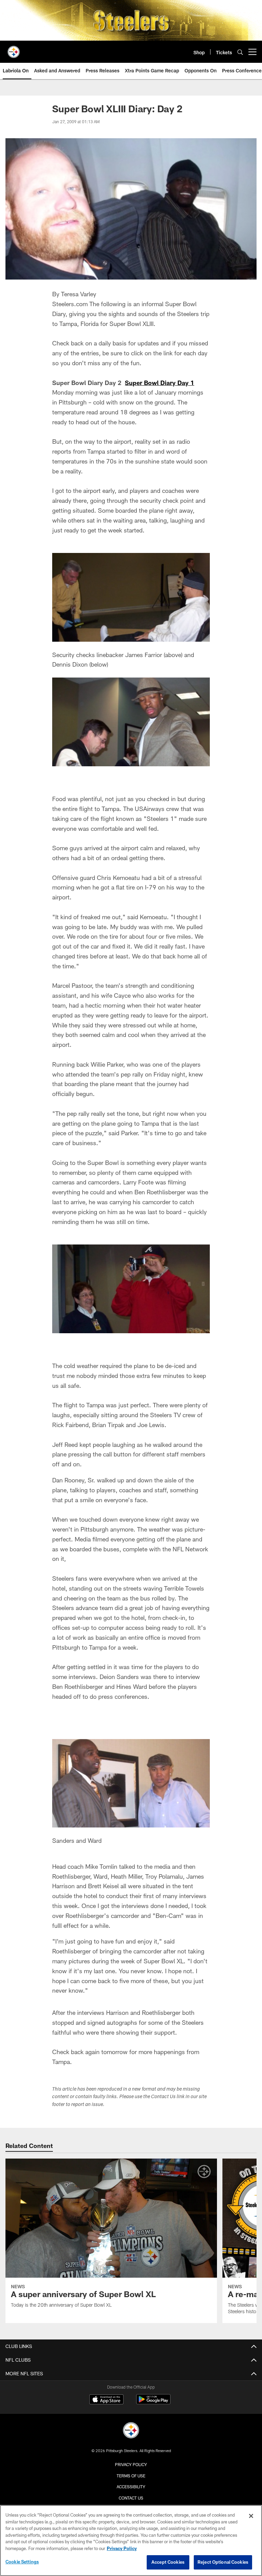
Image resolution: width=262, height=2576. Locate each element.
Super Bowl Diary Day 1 (159, 383)
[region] (131, 2541)
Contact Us (131, 2498)
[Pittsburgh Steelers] (131, 2431)
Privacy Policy (131, 2464)
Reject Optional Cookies (223, 2562)
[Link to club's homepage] (14, 49)
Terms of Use (131, 2476)
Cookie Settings (22, 2562)
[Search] (240, 52)
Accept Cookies (168, 2562)
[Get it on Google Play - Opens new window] (153, 2403)
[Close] (251, 2516)
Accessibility (131, 2487)
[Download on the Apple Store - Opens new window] (106, 2400)
